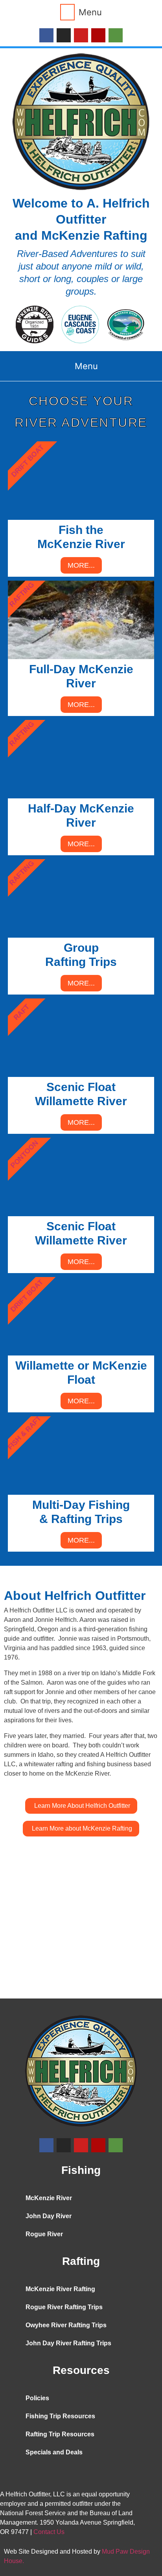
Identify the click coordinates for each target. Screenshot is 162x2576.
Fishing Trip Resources (60, 2416)
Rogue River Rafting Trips (64, 2307)
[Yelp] (98, 35)
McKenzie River (49, 2198)
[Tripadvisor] (116, 35)
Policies (37, 2398)
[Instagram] (64, 35)
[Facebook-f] (46, 35)
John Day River (49, 2216)
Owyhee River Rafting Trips (66, 2325)
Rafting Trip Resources (60, 2434)
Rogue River (44, 2234)
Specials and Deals (54, 2452)
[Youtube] (81, 35)
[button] (81, 12)
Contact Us (49, 2532)
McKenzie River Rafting (60, 2289)
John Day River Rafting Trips (68, 2343)
